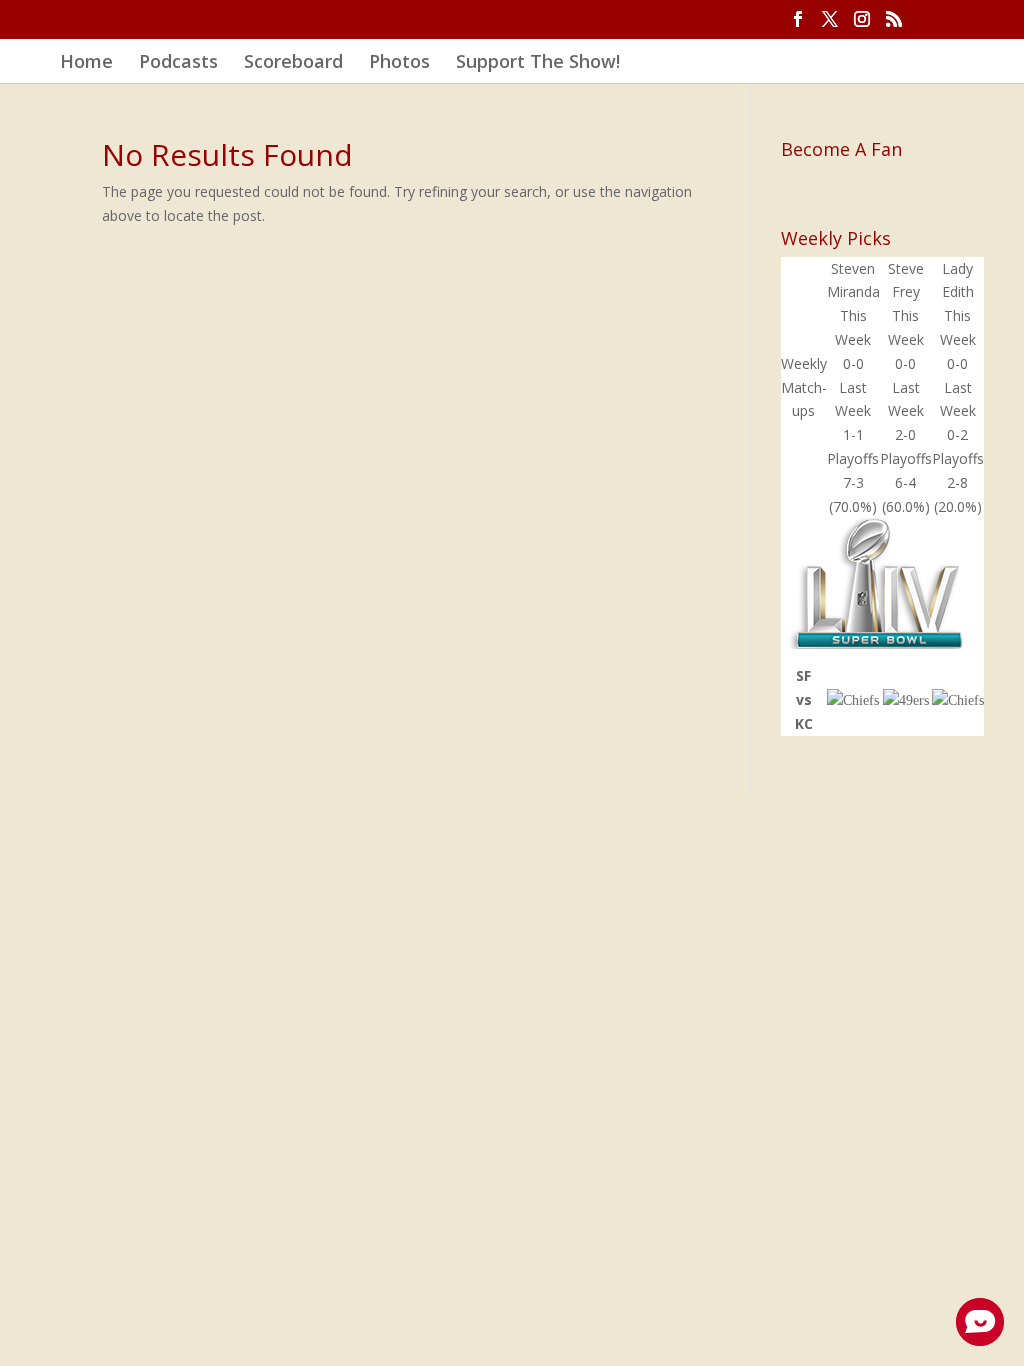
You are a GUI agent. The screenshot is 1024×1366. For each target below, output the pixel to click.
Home (86, 63)
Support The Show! (538, 63)
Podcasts (178, 63)
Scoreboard (293, 63)
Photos (399, 63)
